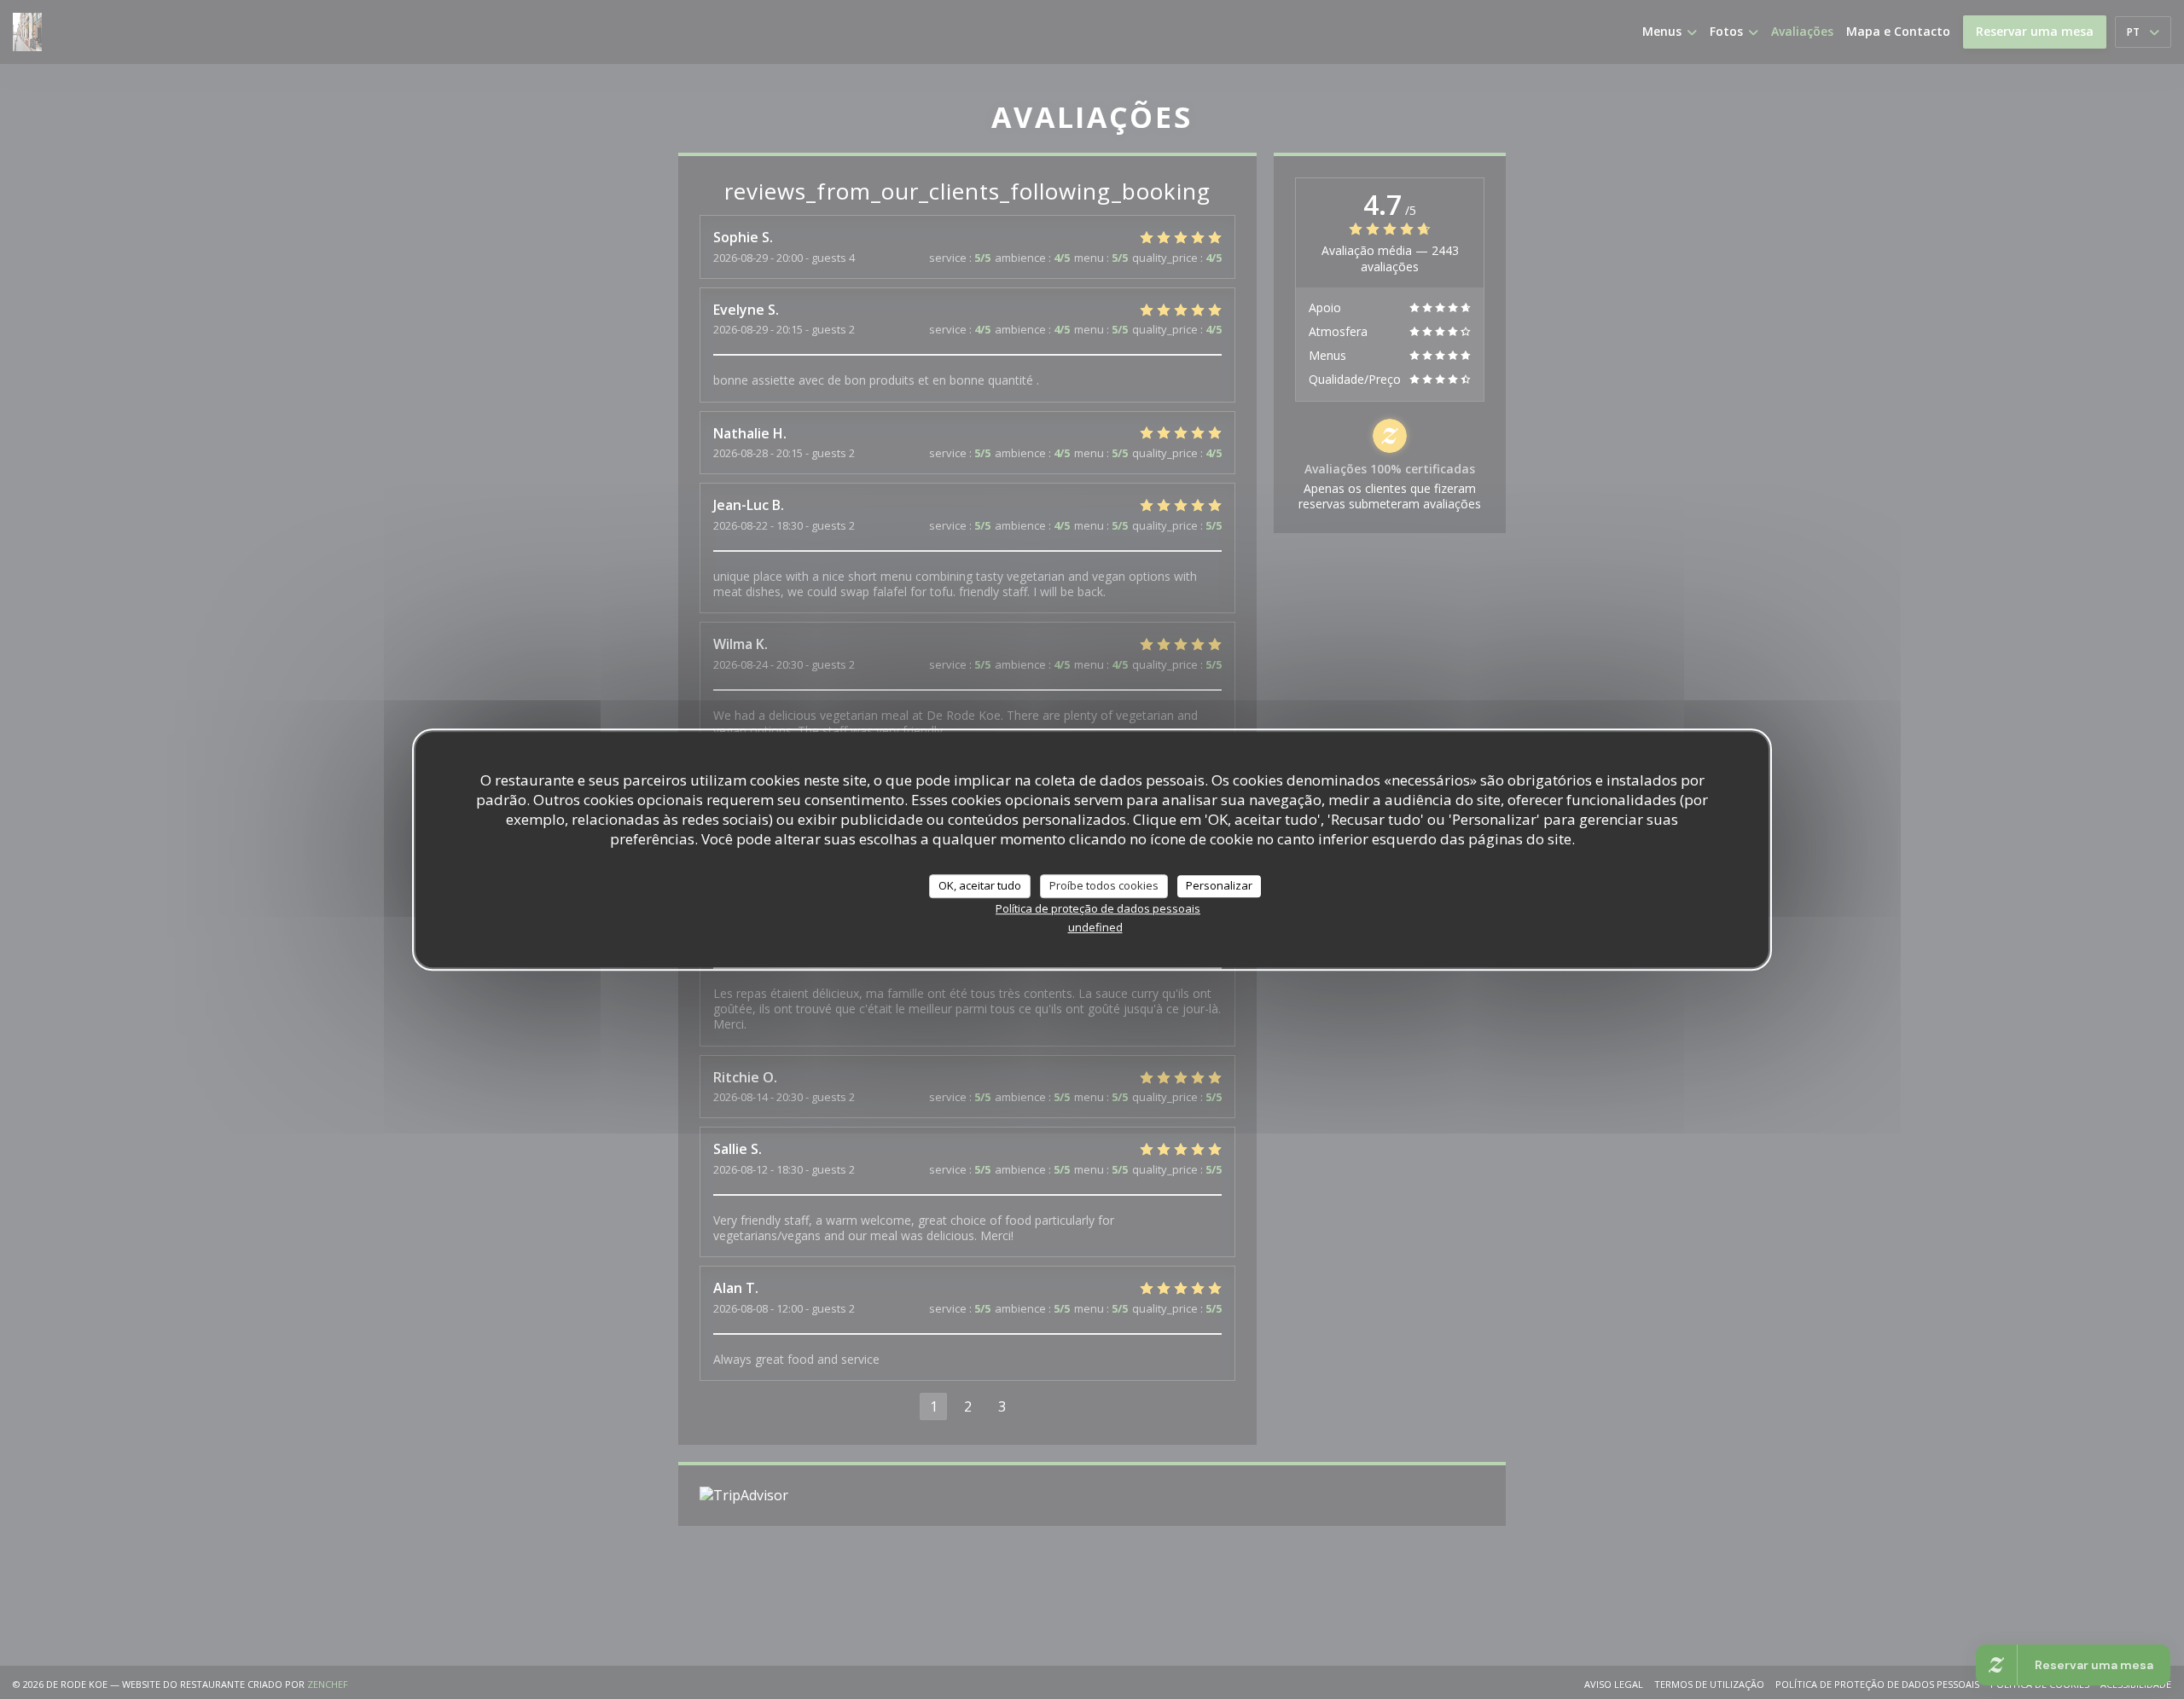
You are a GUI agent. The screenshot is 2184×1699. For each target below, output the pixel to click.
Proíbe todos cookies (1104, 885)
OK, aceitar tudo (980, 885)
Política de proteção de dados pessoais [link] (1098, 908)
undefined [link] (1095, 927)
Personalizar (1219, 885)
